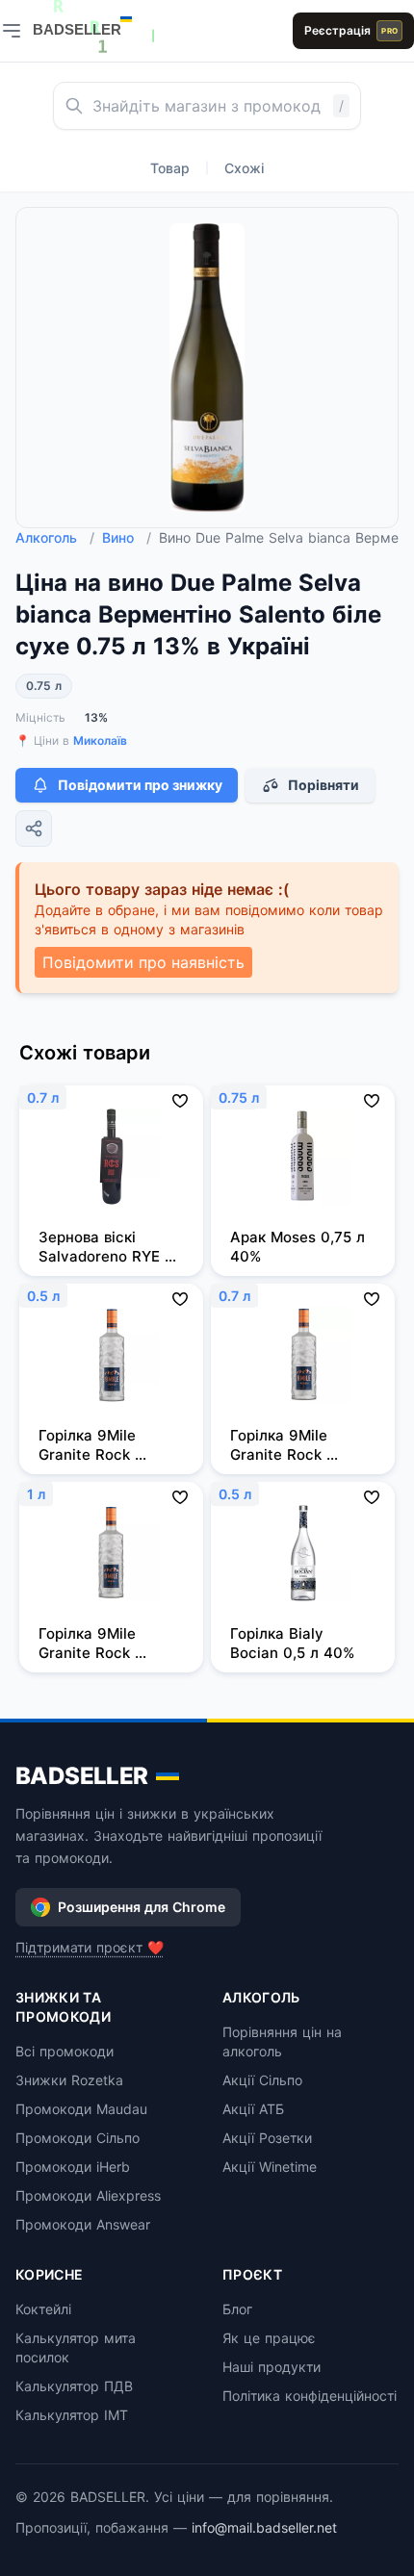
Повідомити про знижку (140, 785)
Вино (127, 537)
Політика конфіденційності (310, 2396)
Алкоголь (55, 537)
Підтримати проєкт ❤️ (90, 1947)
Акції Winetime (270, 2167)
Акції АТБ (253, 2109)
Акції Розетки (267, 2138)
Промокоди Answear (83, 2224)
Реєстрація (351, 30)
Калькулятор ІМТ (72, 2415)
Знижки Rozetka (69, 2080)
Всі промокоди (65, 2051)
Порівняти (323, 785)
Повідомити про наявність (143, 962)
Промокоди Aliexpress (88, 2195)
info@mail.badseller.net (264, 2527)
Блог (237, 2309)
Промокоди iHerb (73, 2167)
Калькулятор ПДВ (74, 2386)
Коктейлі (43, 2309)
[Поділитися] (34, 829)
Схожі (244, 168)
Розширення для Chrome (142, 1907)
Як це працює (269, 2338)
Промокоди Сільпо (78, 2138)
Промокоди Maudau (81, 2109)
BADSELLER (82, 1776)
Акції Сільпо (262, 2080)
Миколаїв (100, 740)
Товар (170, 168)
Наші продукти (272, 2367)
